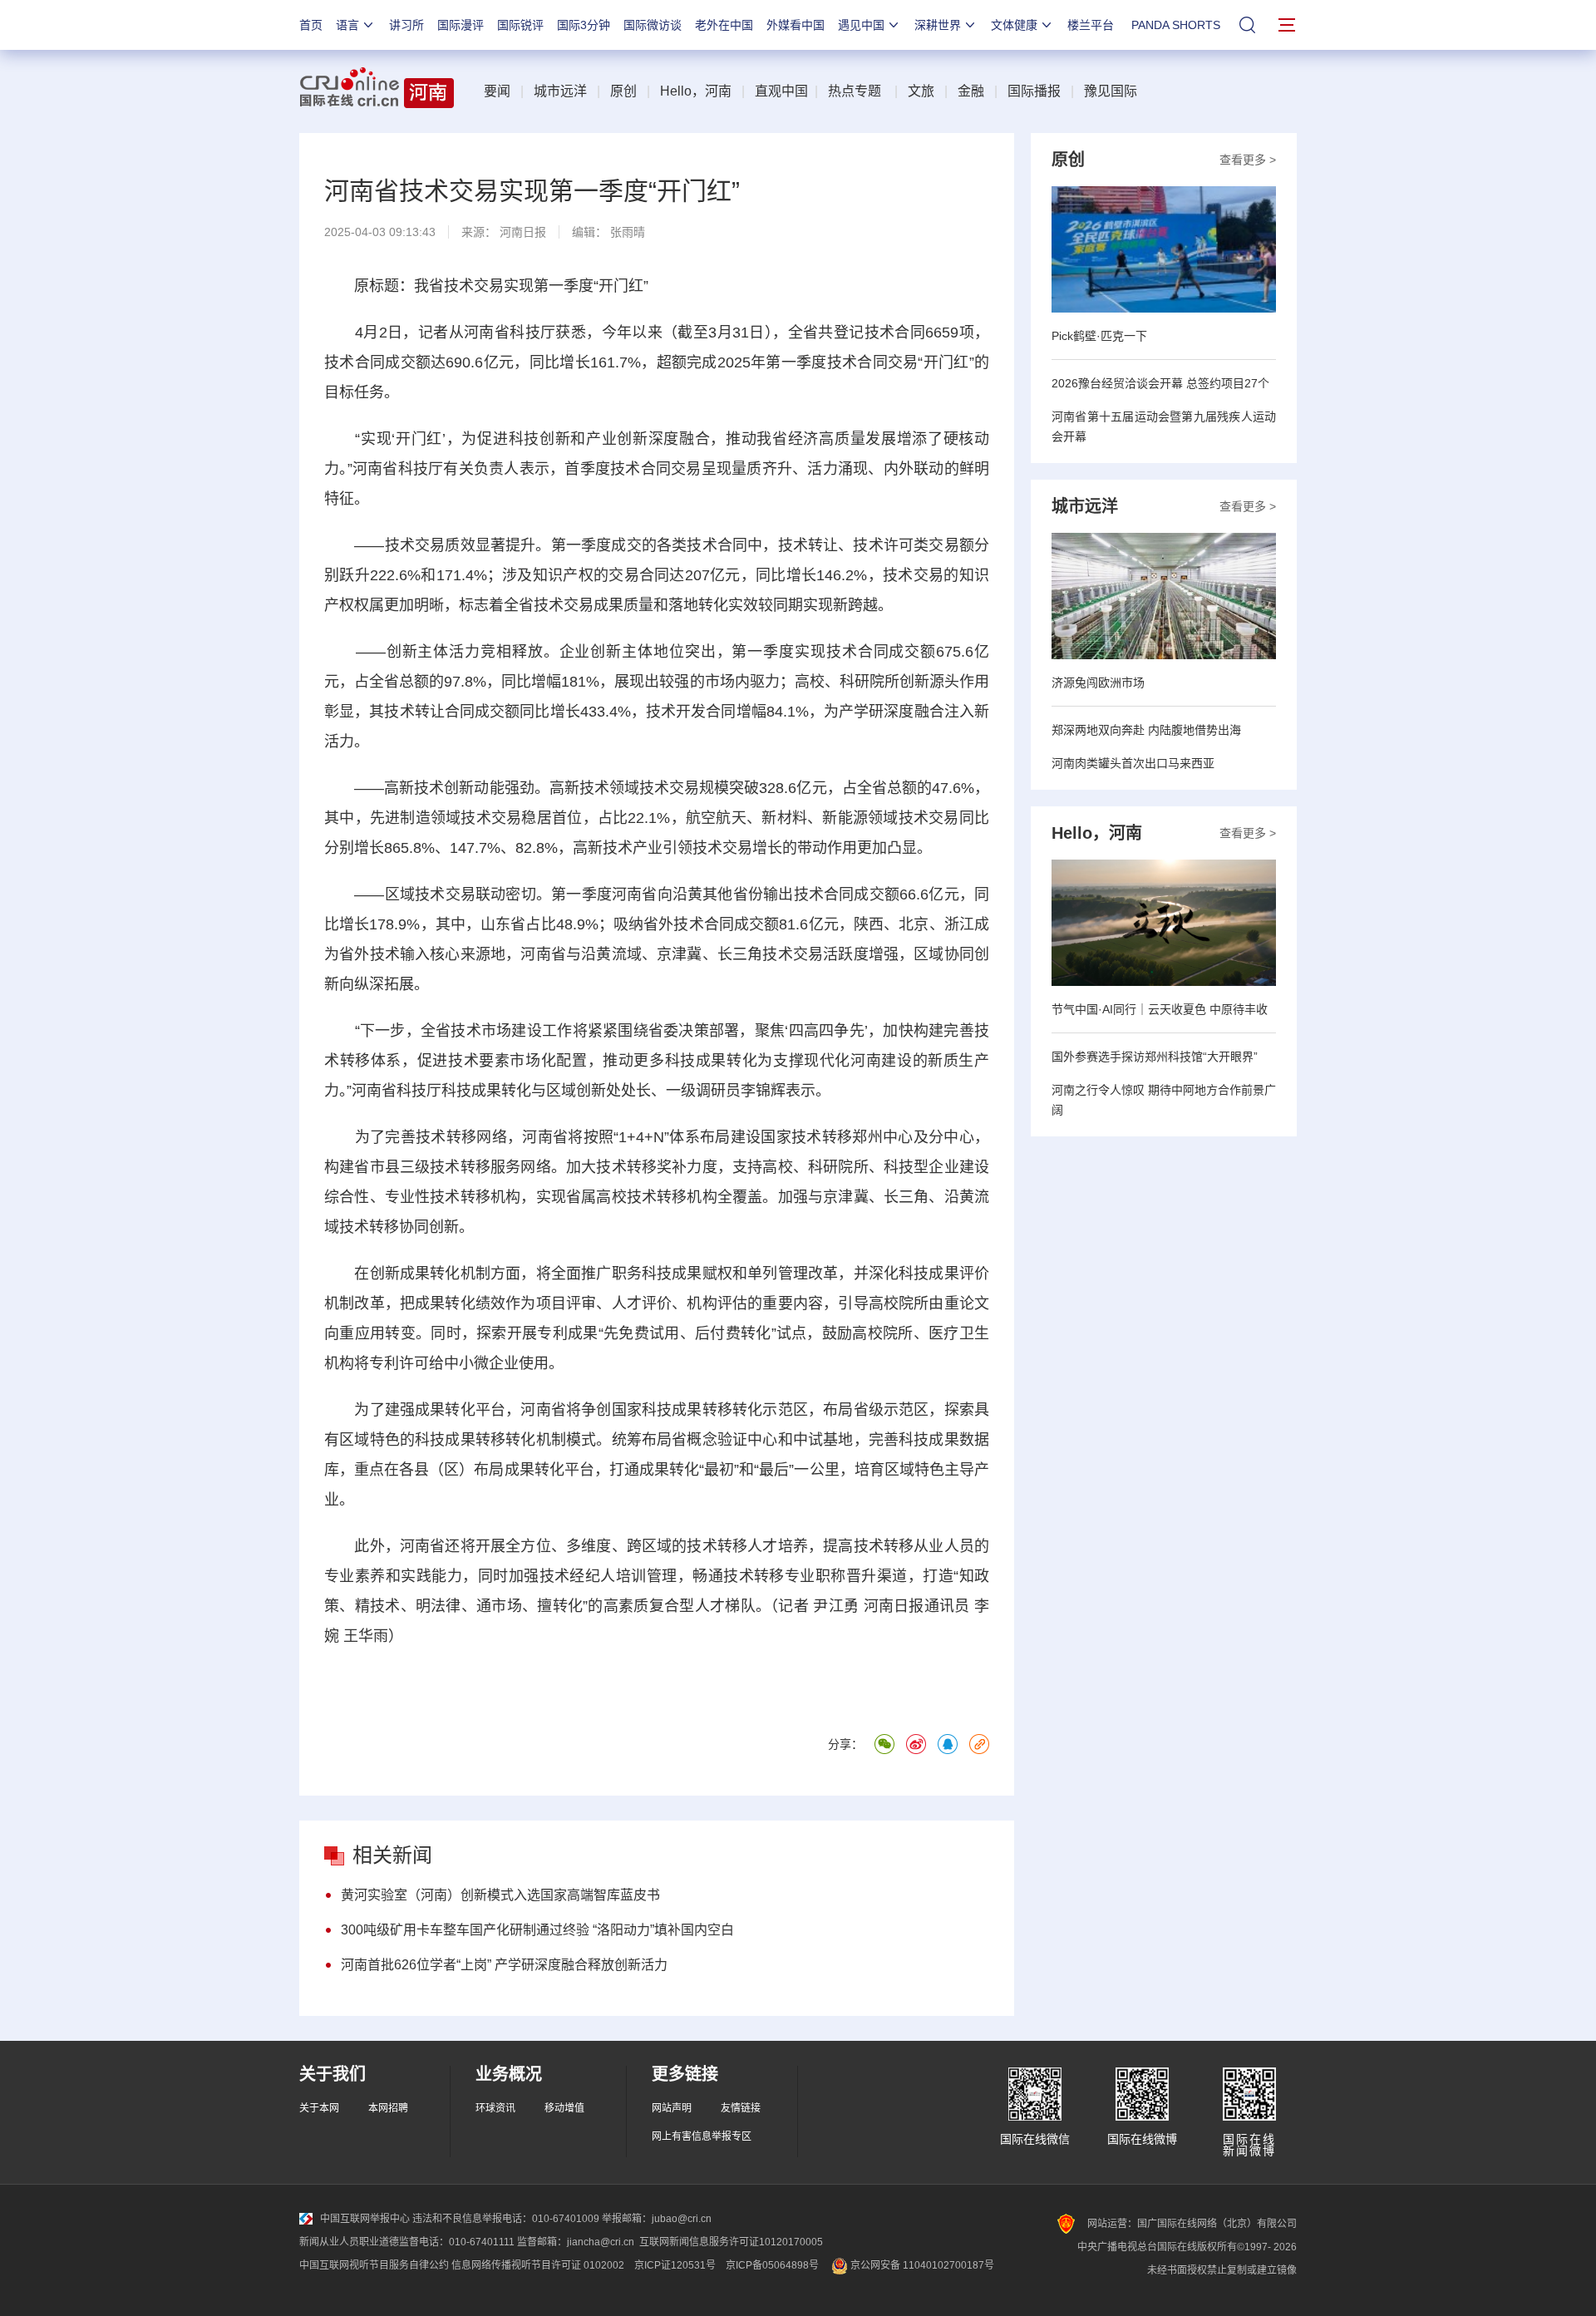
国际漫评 (461, 25)
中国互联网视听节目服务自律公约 (374, 2265)
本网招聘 (388, 2108)
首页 (311, 25)
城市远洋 (560, 91)
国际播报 (1034, 91)
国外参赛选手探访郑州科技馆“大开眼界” (1155, 1057)
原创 (623, 91)
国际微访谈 (653, 25)
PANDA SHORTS (1176, 25)
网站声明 (672, 2108)
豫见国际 (1111, 91)
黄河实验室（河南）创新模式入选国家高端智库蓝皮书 (500, 1895)
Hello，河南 (696, 91)
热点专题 (855, 91)
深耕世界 (938, 25)
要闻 (497, 91)
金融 (971, 91)
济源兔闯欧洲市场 (1098, 682)
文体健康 (1014, 25)
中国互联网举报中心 (365, 2219)
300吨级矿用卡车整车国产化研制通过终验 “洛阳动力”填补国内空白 (537, 1930)
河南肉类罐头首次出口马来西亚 (1133, 763)
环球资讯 (495, 2108)
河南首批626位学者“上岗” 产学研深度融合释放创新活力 (504, 1965)
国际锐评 (520, 25)
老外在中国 (724, 25)
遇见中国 (861, 25)
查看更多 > (1248, 160)
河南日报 (523, 232)
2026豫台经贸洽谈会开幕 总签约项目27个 (1160, 383)
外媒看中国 (796, 25)
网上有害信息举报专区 (702, 2136)
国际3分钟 (584, 25)
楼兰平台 (1091, 25)
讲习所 (406, 25)
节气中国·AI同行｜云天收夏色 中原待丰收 (1160, 1009)
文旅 (921, 91)
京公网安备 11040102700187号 (921, 2265)
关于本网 (319, 2108)
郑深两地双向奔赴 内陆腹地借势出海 (1146, 730)
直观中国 (781, 91)
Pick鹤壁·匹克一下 (1099, 336)
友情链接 (741, 2108)
